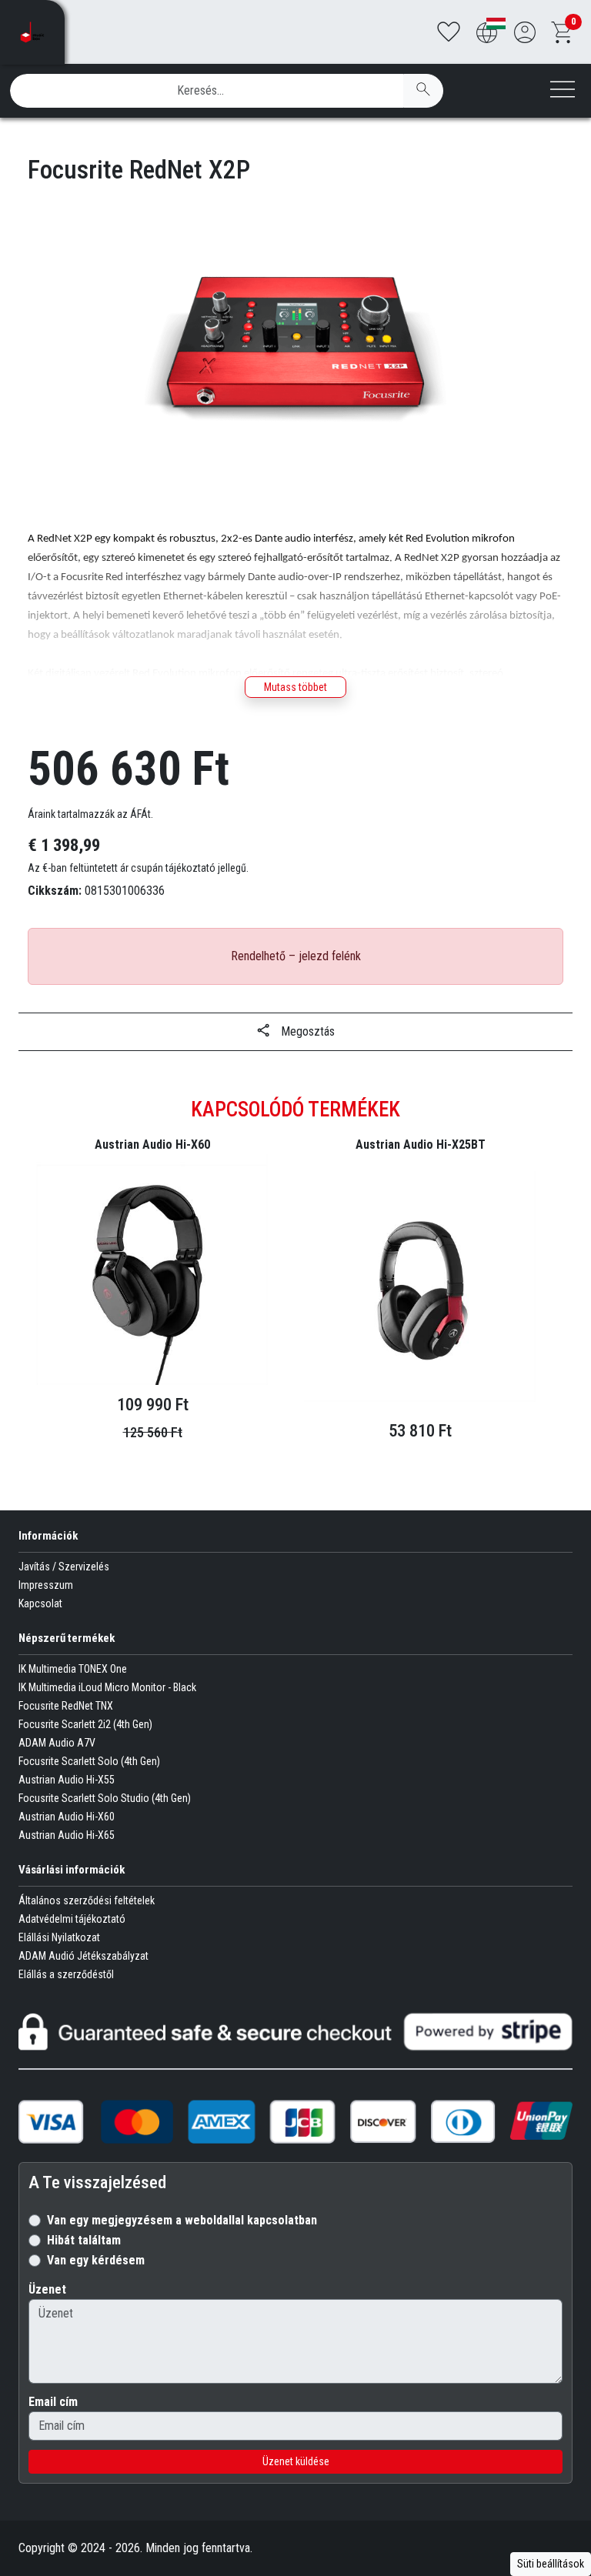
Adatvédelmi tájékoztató (72, 1919)
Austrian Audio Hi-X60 (67, 1817)
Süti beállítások (551, 2564)
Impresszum (46, 1585)
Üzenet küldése (296, 2461)
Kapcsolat (40, 1603)
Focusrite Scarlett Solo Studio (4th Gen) (105, 1798)
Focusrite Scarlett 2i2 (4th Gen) (85, 1724)
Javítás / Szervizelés (64, 1567)
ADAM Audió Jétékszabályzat (83, 1956)
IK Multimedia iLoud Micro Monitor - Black (107, 1687)
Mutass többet (295, 687)
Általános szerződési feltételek (87, 1900)
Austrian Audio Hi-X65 (67, 1835)
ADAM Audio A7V (57, 1743)
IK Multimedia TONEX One (73, 1669)
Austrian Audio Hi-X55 (67, 1780)
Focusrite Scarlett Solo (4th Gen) (89, 1761)
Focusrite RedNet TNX (66, 1706)
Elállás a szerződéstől (66, 1974)
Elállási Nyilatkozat (59, 1937)
